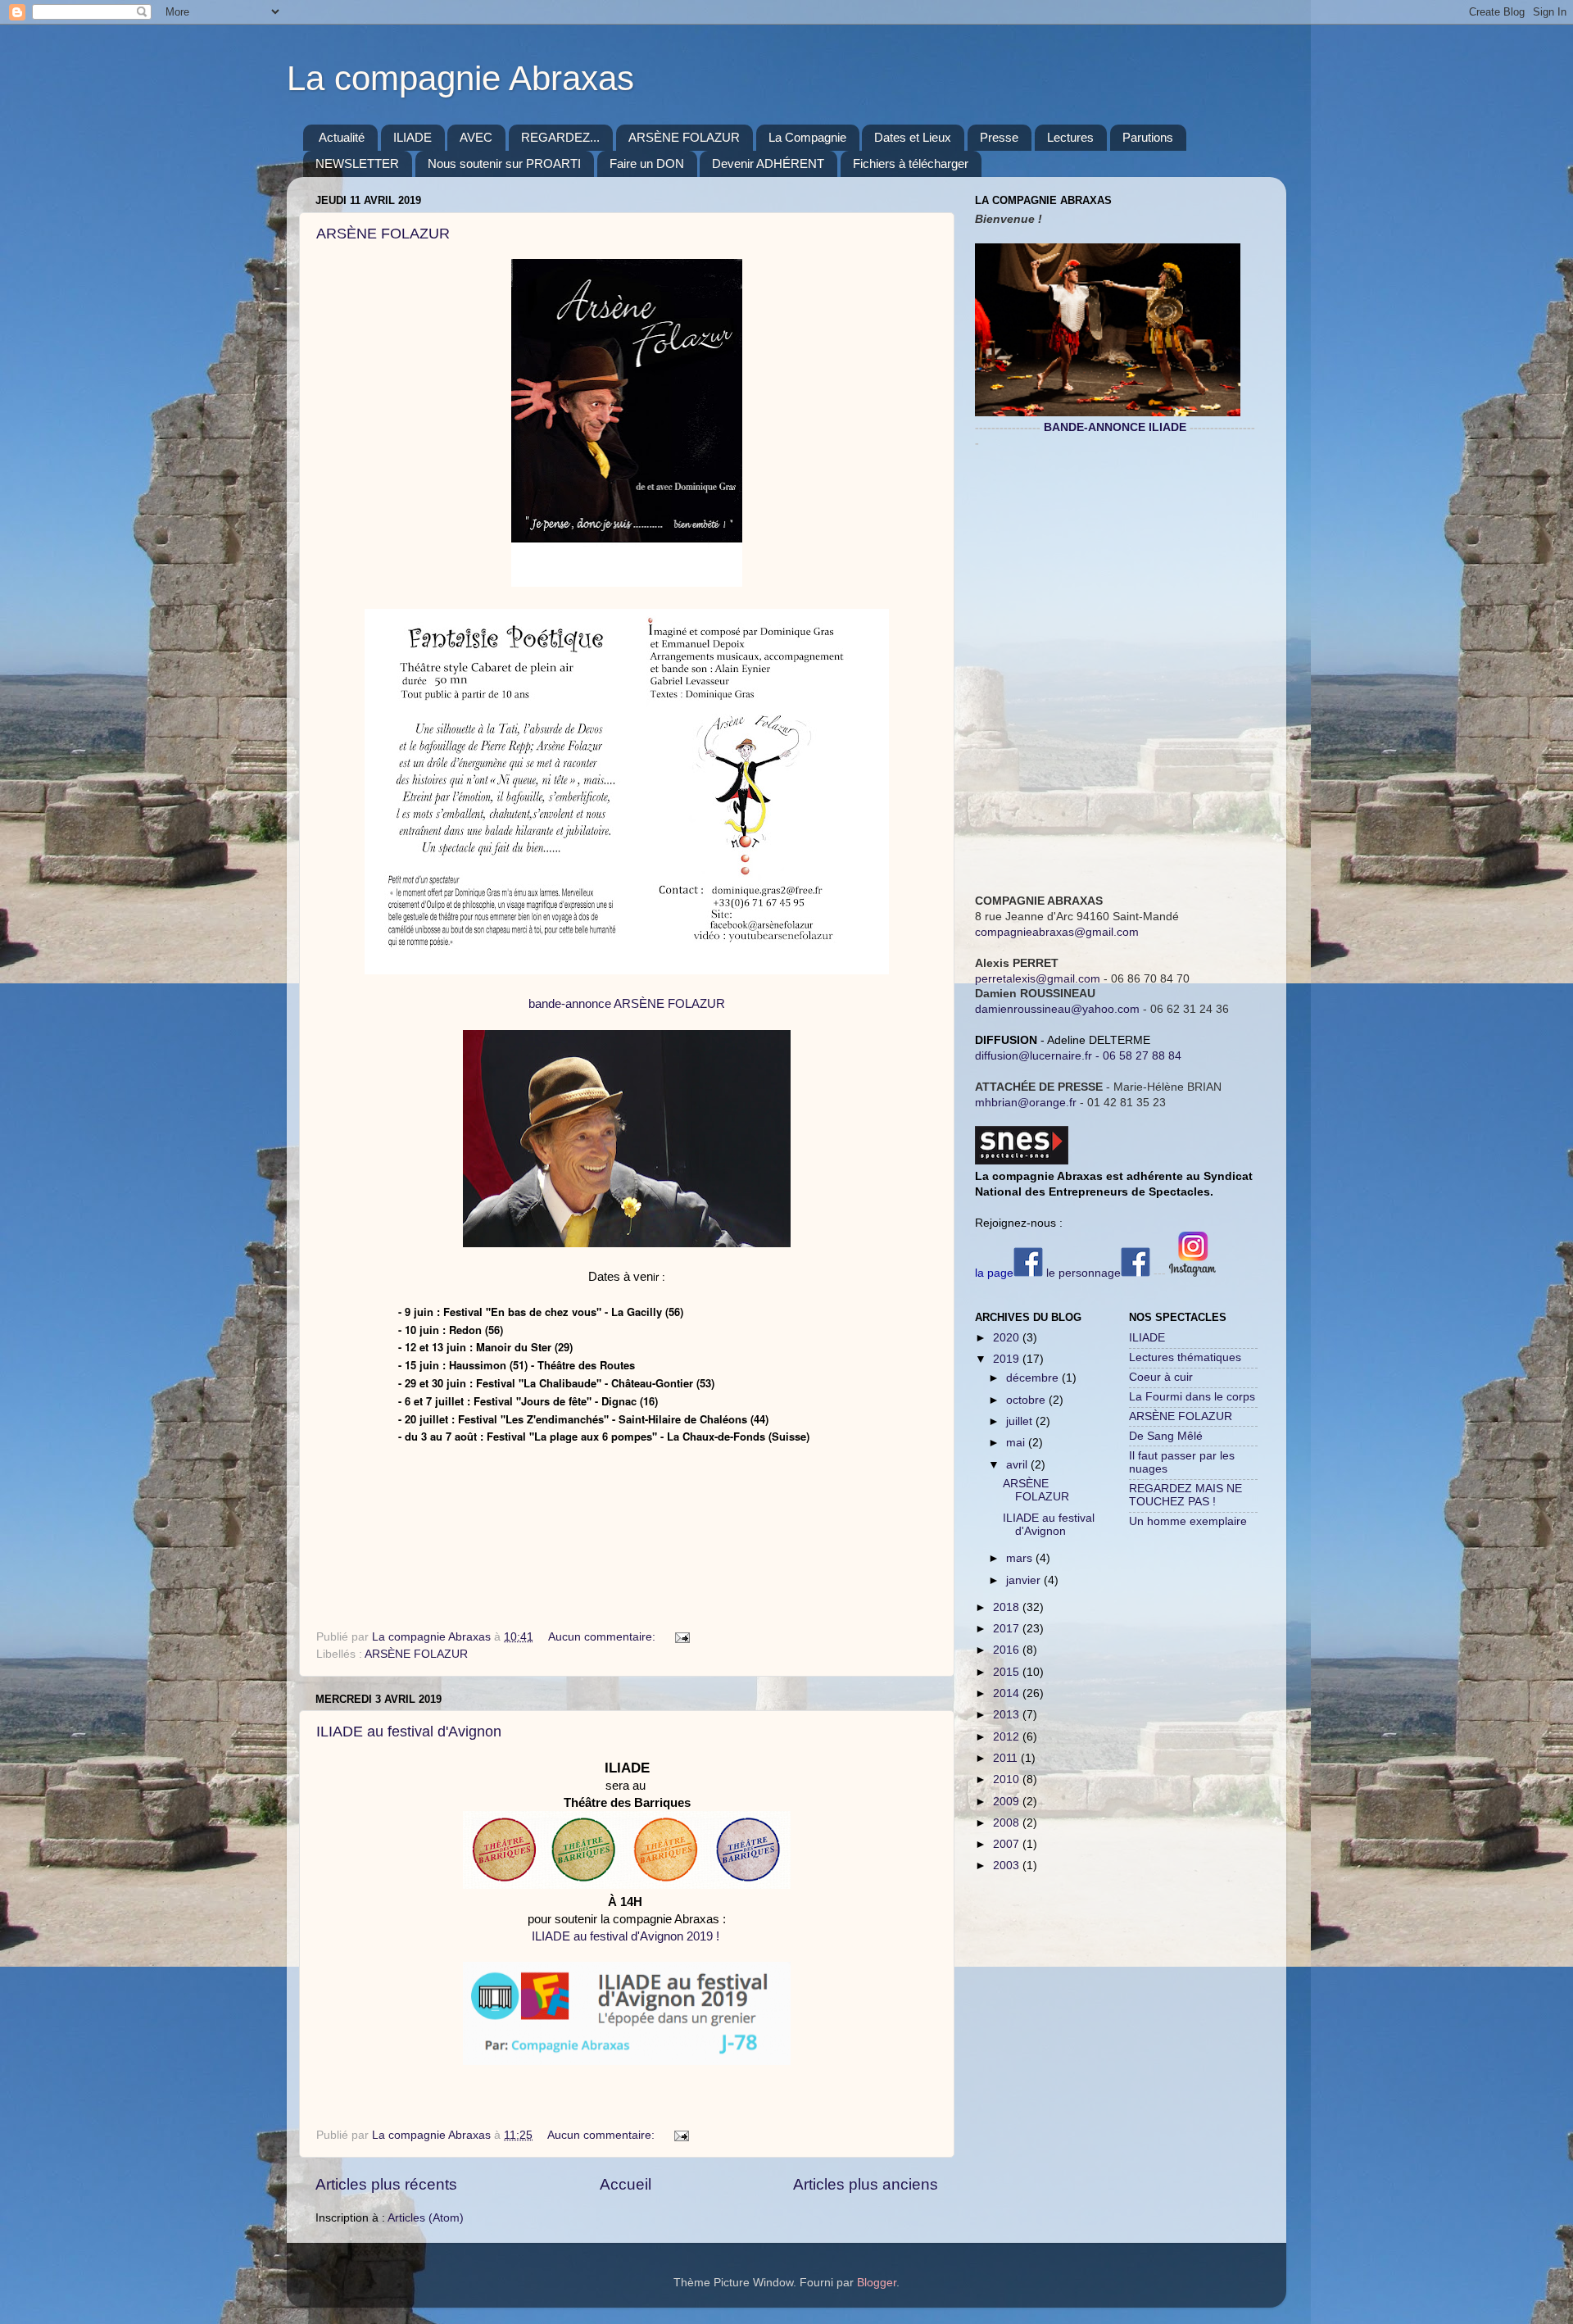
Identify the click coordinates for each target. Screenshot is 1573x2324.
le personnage (1083, 1273)
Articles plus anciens (866, 2184)
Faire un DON (647, 163)
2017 (1008, 1629)
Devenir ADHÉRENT (768, 163)
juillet (1021, 1421)
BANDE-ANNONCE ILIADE (1115, 427)
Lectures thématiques (1185, 1357)
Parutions (1148, 137)
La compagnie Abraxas (460, 78)
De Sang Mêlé (1166, 1436)
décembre (1034, 1378)
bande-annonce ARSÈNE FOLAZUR (627, 1004)
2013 (1008, 1715)
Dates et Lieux (913, 137)
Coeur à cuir (1161, 1377)
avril (1018, 1465)
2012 (1008, 1737)
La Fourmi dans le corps (1192, 1397)
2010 (1008, 1779)
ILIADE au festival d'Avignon (409, 1732)
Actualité (342, 137)
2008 (1008, 1823)
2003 (1008, 1866)
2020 (1008, 1338)
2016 (1008, 1650)
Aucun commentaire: (603, 1637)
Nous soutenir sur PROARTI (504, 163)
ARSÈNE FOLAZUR (684, 137)
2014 (1008, 1693)
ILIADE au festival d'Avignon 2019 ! (626, 1936)
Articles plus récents (386, 2184)
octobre (1027, 1400)
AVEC (476, 137)
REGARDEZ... (560, 137)
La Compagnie (807, 137)
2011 (1007, 1758)
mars (1021, 1558)
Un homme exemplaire (1188, 1521)
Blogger (877, 2283)
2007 (1008, 1844)
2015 (1008, 1672)
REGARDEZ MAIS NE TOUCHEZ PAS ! (1185, 1495)
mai (1017, 1443)
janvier (1025, 1580)
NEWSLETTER (357, 163)
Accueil (626, 2184)
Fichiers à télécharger (911, 163)
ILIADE (413, 137)
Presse (999, 137)
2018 (1008, 1607)
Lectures (1070, 137)
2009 (1008, 1802)
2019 (1008, 1359)
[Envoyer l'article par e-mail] (681, 1637)
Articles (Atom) (426, 2218)
